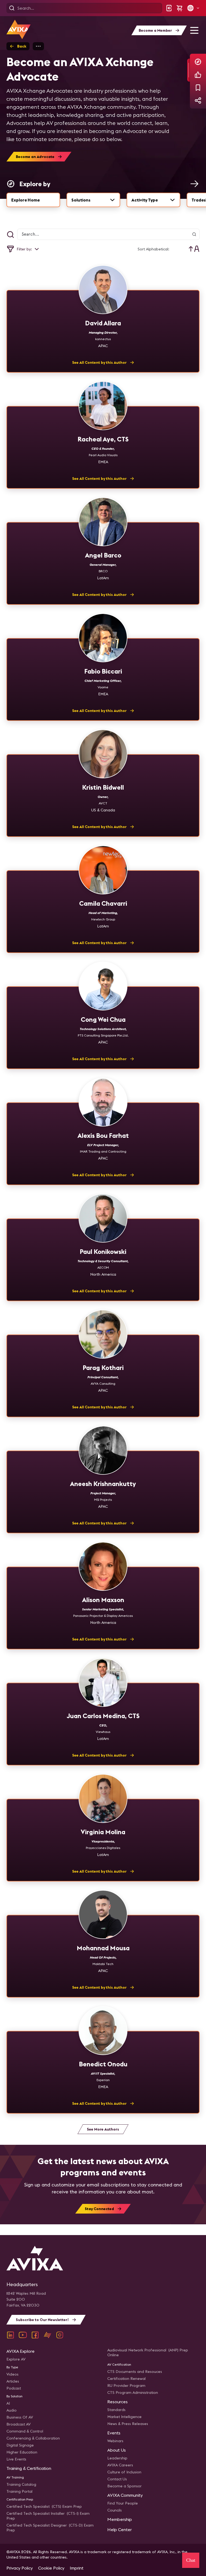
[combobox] (93, 200)
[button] (193, 8)
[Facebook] (35, 2335)
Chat (191, 2560)
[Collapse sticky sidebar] (189, 70)
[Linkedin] (10, 2335)
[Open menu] (194, 30)
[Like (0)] (198, 75)
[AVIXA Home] (19, 29)
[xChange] (47, 2335)
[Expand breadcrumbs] (38, 46)
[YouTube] (23, 2335)
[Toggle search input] (10, 235)
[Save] (198, 88)
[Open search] (12, 8)
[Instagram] (60, 2335)
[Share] (198, 100)
